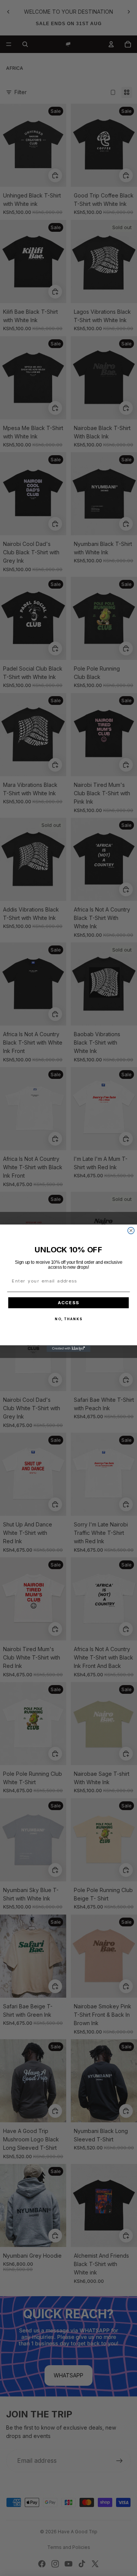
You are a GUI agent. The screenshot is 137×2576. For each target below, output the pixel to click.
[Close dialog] (131, 1230)
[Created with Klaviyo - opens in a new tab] (68, 1348)
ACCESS (69, 1303)
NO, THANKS (68, 1319)
